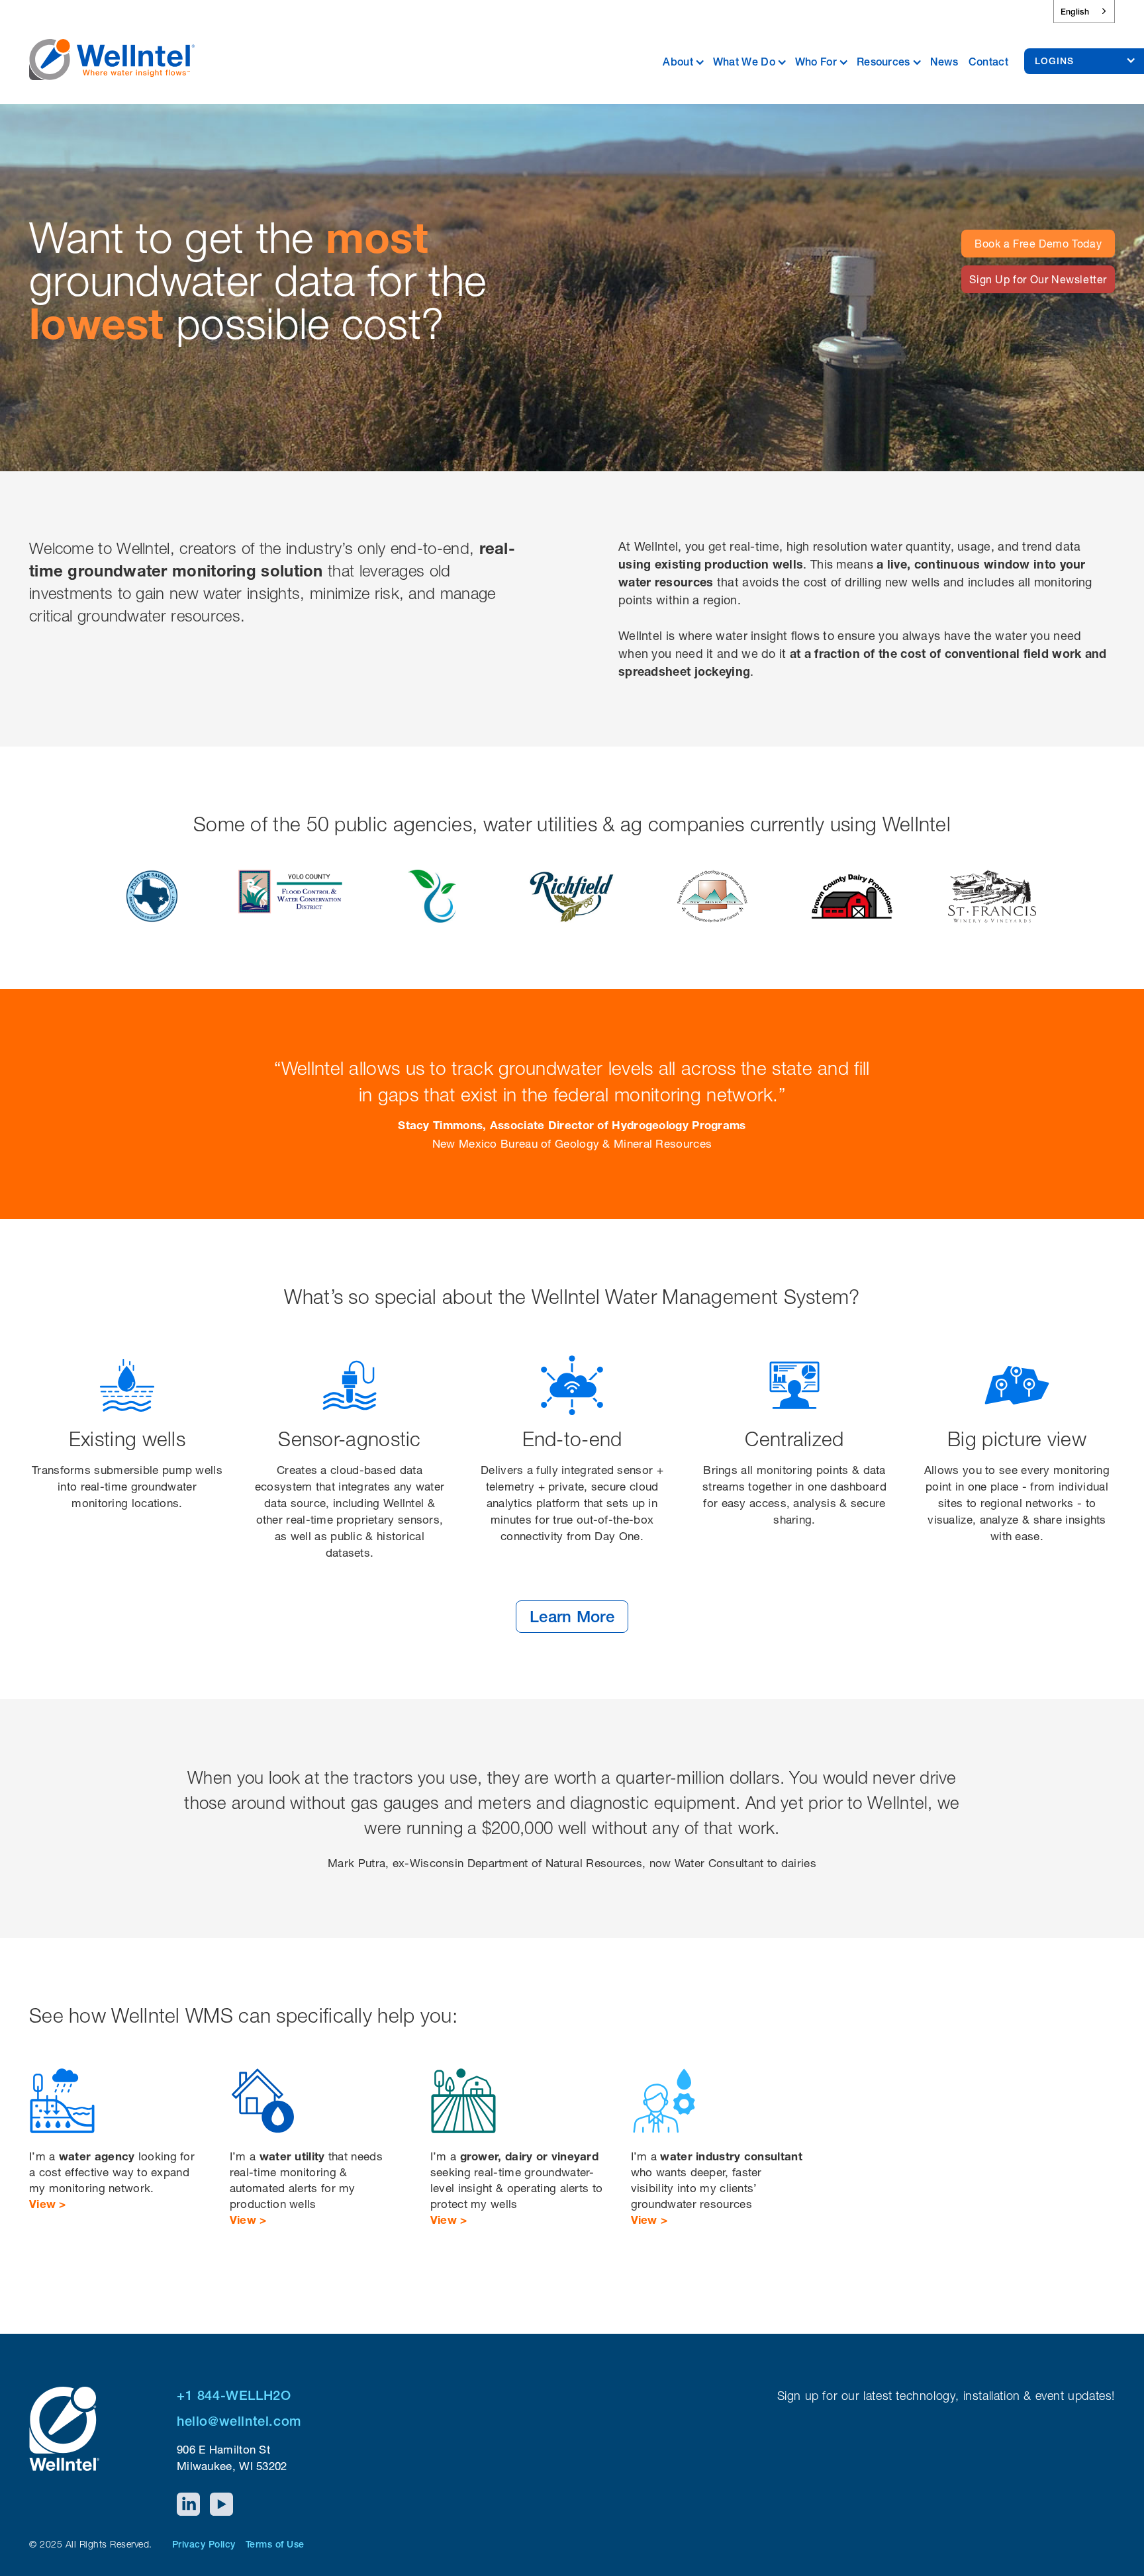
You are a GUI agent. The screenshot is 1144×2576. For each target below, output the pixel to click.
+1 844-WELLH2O (234, 2395)
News (944, 62)
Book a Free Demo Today (1038, 244)
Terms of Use (275, 2544)
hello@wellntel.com (239, 2421)
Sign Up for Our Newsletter (1038, 279)
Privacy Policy (204, 2544)
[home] (112, 51)
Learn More (572, 1617)
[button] (688, 60)
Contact (988, 62)
